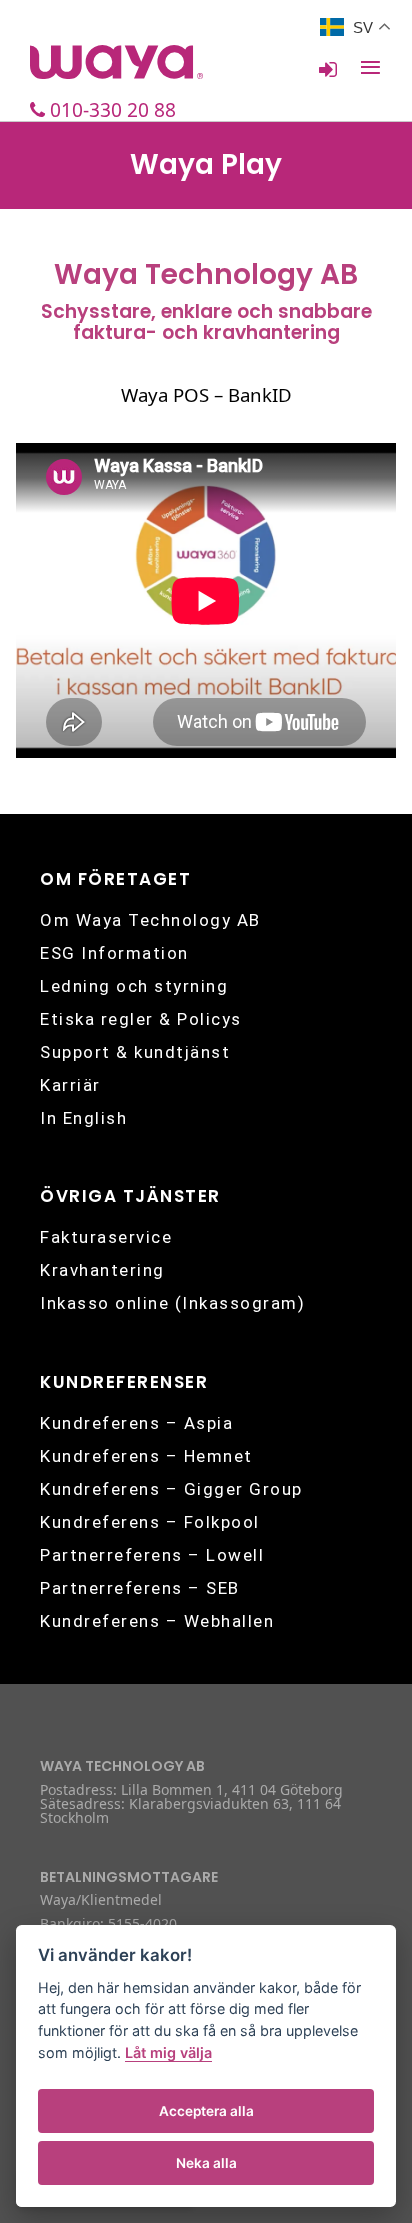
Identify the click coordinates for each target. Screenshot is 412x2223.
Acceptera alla (206, 2111)
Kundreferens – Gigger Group (171, 1489)
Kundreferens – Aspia (136, 1423)
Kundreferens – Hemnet (146, 1456)
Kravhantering (102, 1270)
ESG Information (114, 953)
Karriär (70, 1085)
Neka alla (206, 2163)
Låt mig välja (168, 2052)
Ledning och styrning (134, 986)
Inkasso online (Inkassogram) (172, 1303)
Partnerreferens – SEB (140, 1588)
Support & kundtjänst (135, 1052)
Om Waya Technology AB (150, 920)
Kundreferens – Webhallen (157, 1621)
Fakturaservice (106, 1237)
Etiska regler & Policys (141, 1019)
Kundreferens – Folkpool (150, 1522)
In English (83, 1118)
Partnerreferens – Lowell (152, 1555)
